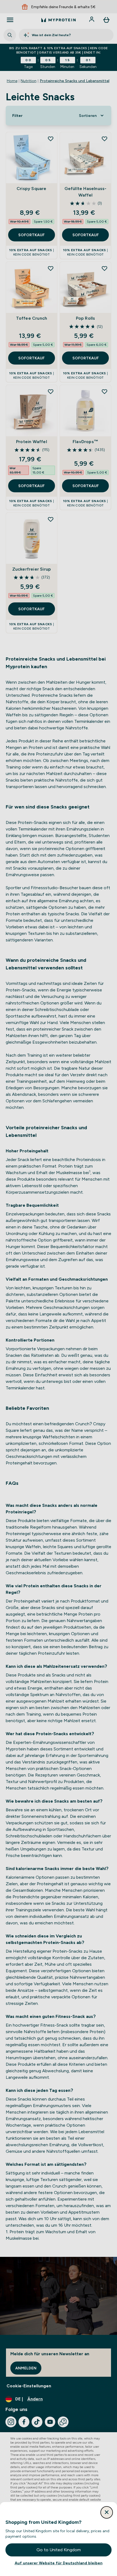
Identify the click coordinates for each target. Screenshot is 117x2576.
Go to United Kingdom (59, 2550)
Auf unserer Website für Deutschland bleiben (59, 2563)
